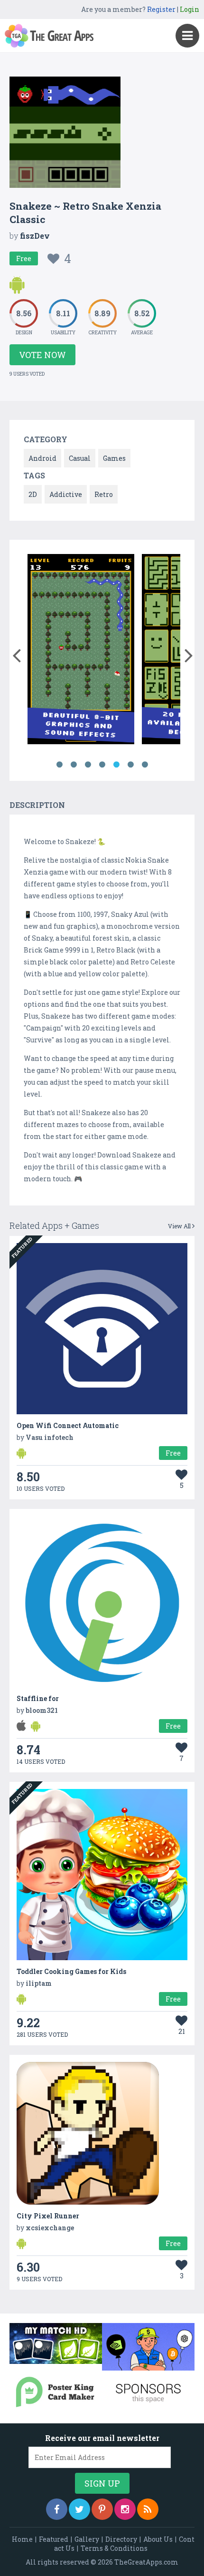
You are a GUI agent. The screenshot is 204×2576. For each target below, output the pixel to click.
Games (114, 458)
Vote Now (42, 355)
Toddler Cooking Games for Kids (71, 1971)
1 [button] (59, 765)
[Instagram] (125, 2509)
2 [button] (74, 765)
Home (22, 2539)
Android (42, 458)
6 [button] (130, 765)
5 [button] (116, 765)
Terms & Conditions (114, 2548)
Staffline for (38, 1698)
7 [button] (145, 765)
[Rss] (148, 2509)
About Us (158, 2539)
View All (180, 1226)
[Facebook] (57, 2509)
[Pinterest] (102, 2509)
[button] (16, 653)
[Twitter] (79, 2509)
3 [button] (88, 765)
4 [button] (102, 765)
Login (190, 9)
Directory (121, 2539)
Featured (54, 2539)
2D (33, 494)
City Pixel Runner (48, 2216)
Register (161, 9)
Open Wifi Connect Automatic (68, 1425)
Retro (104, 494)
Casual (80, 458)
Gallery (87, 2539)
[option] (81, 651)
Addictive (66, 494)
